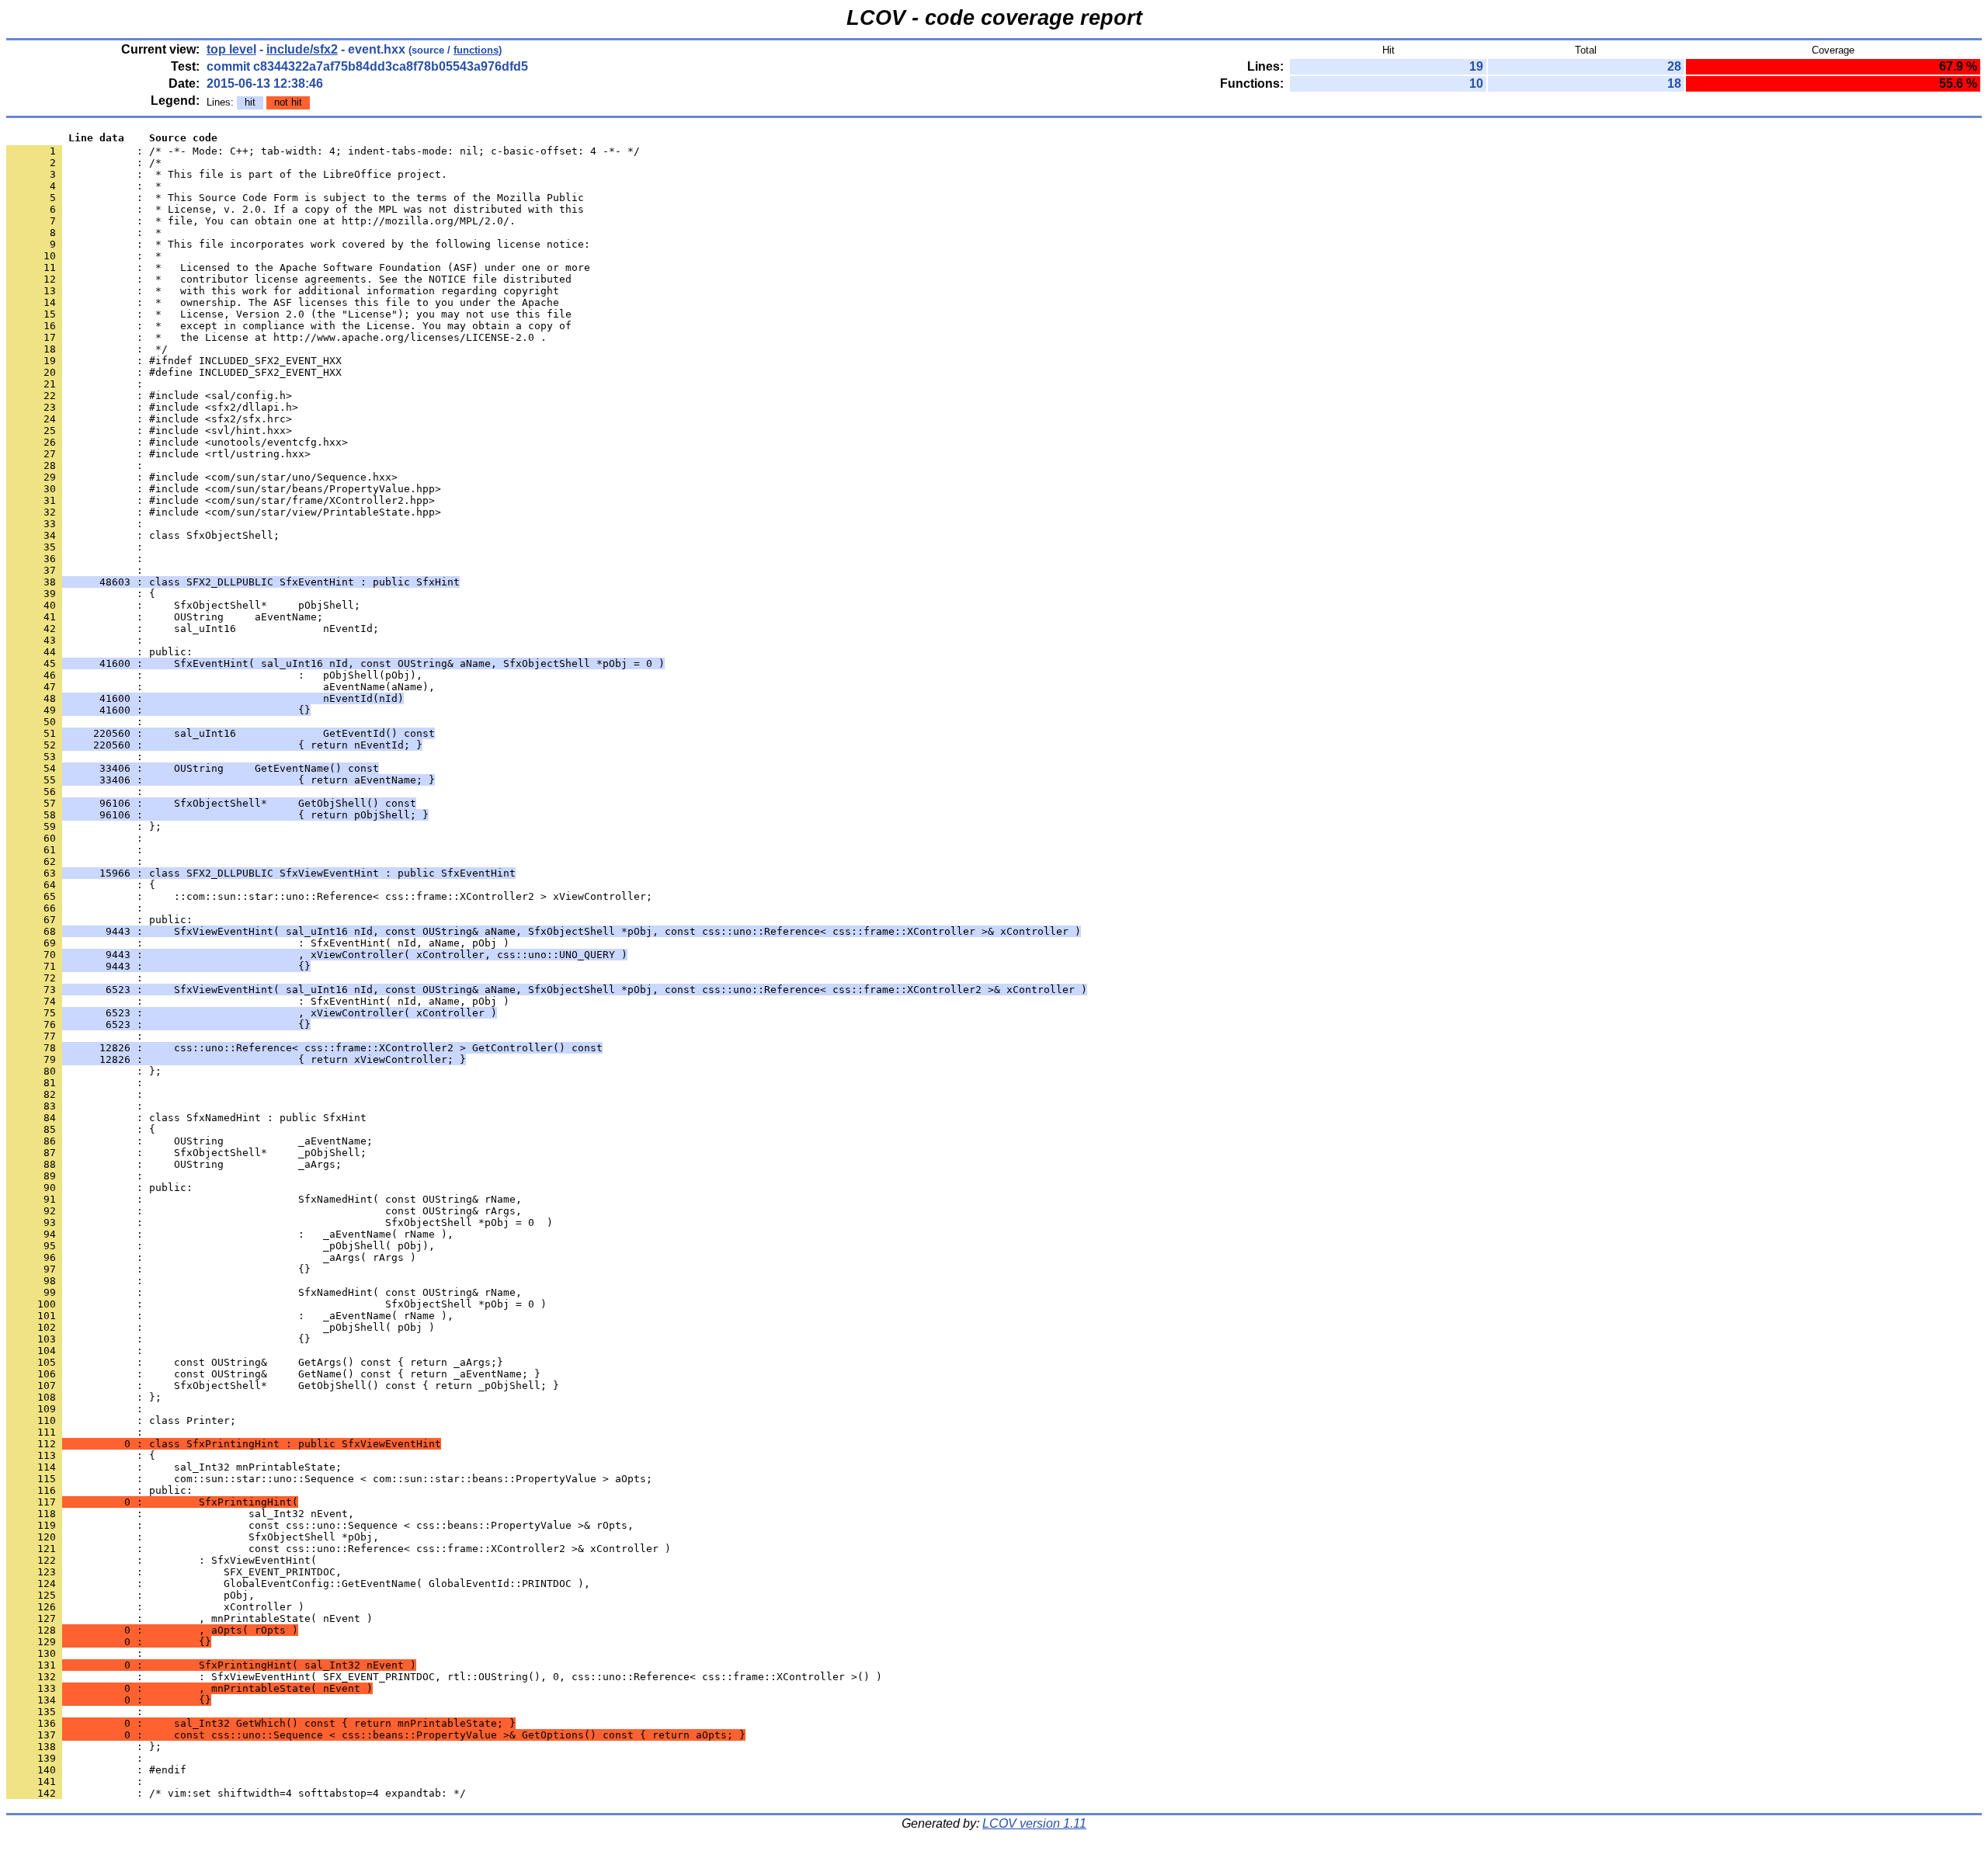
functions (476, 50)
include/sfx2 (302, 49)
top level (231, 49)
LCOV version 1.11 (1034, 1823)
